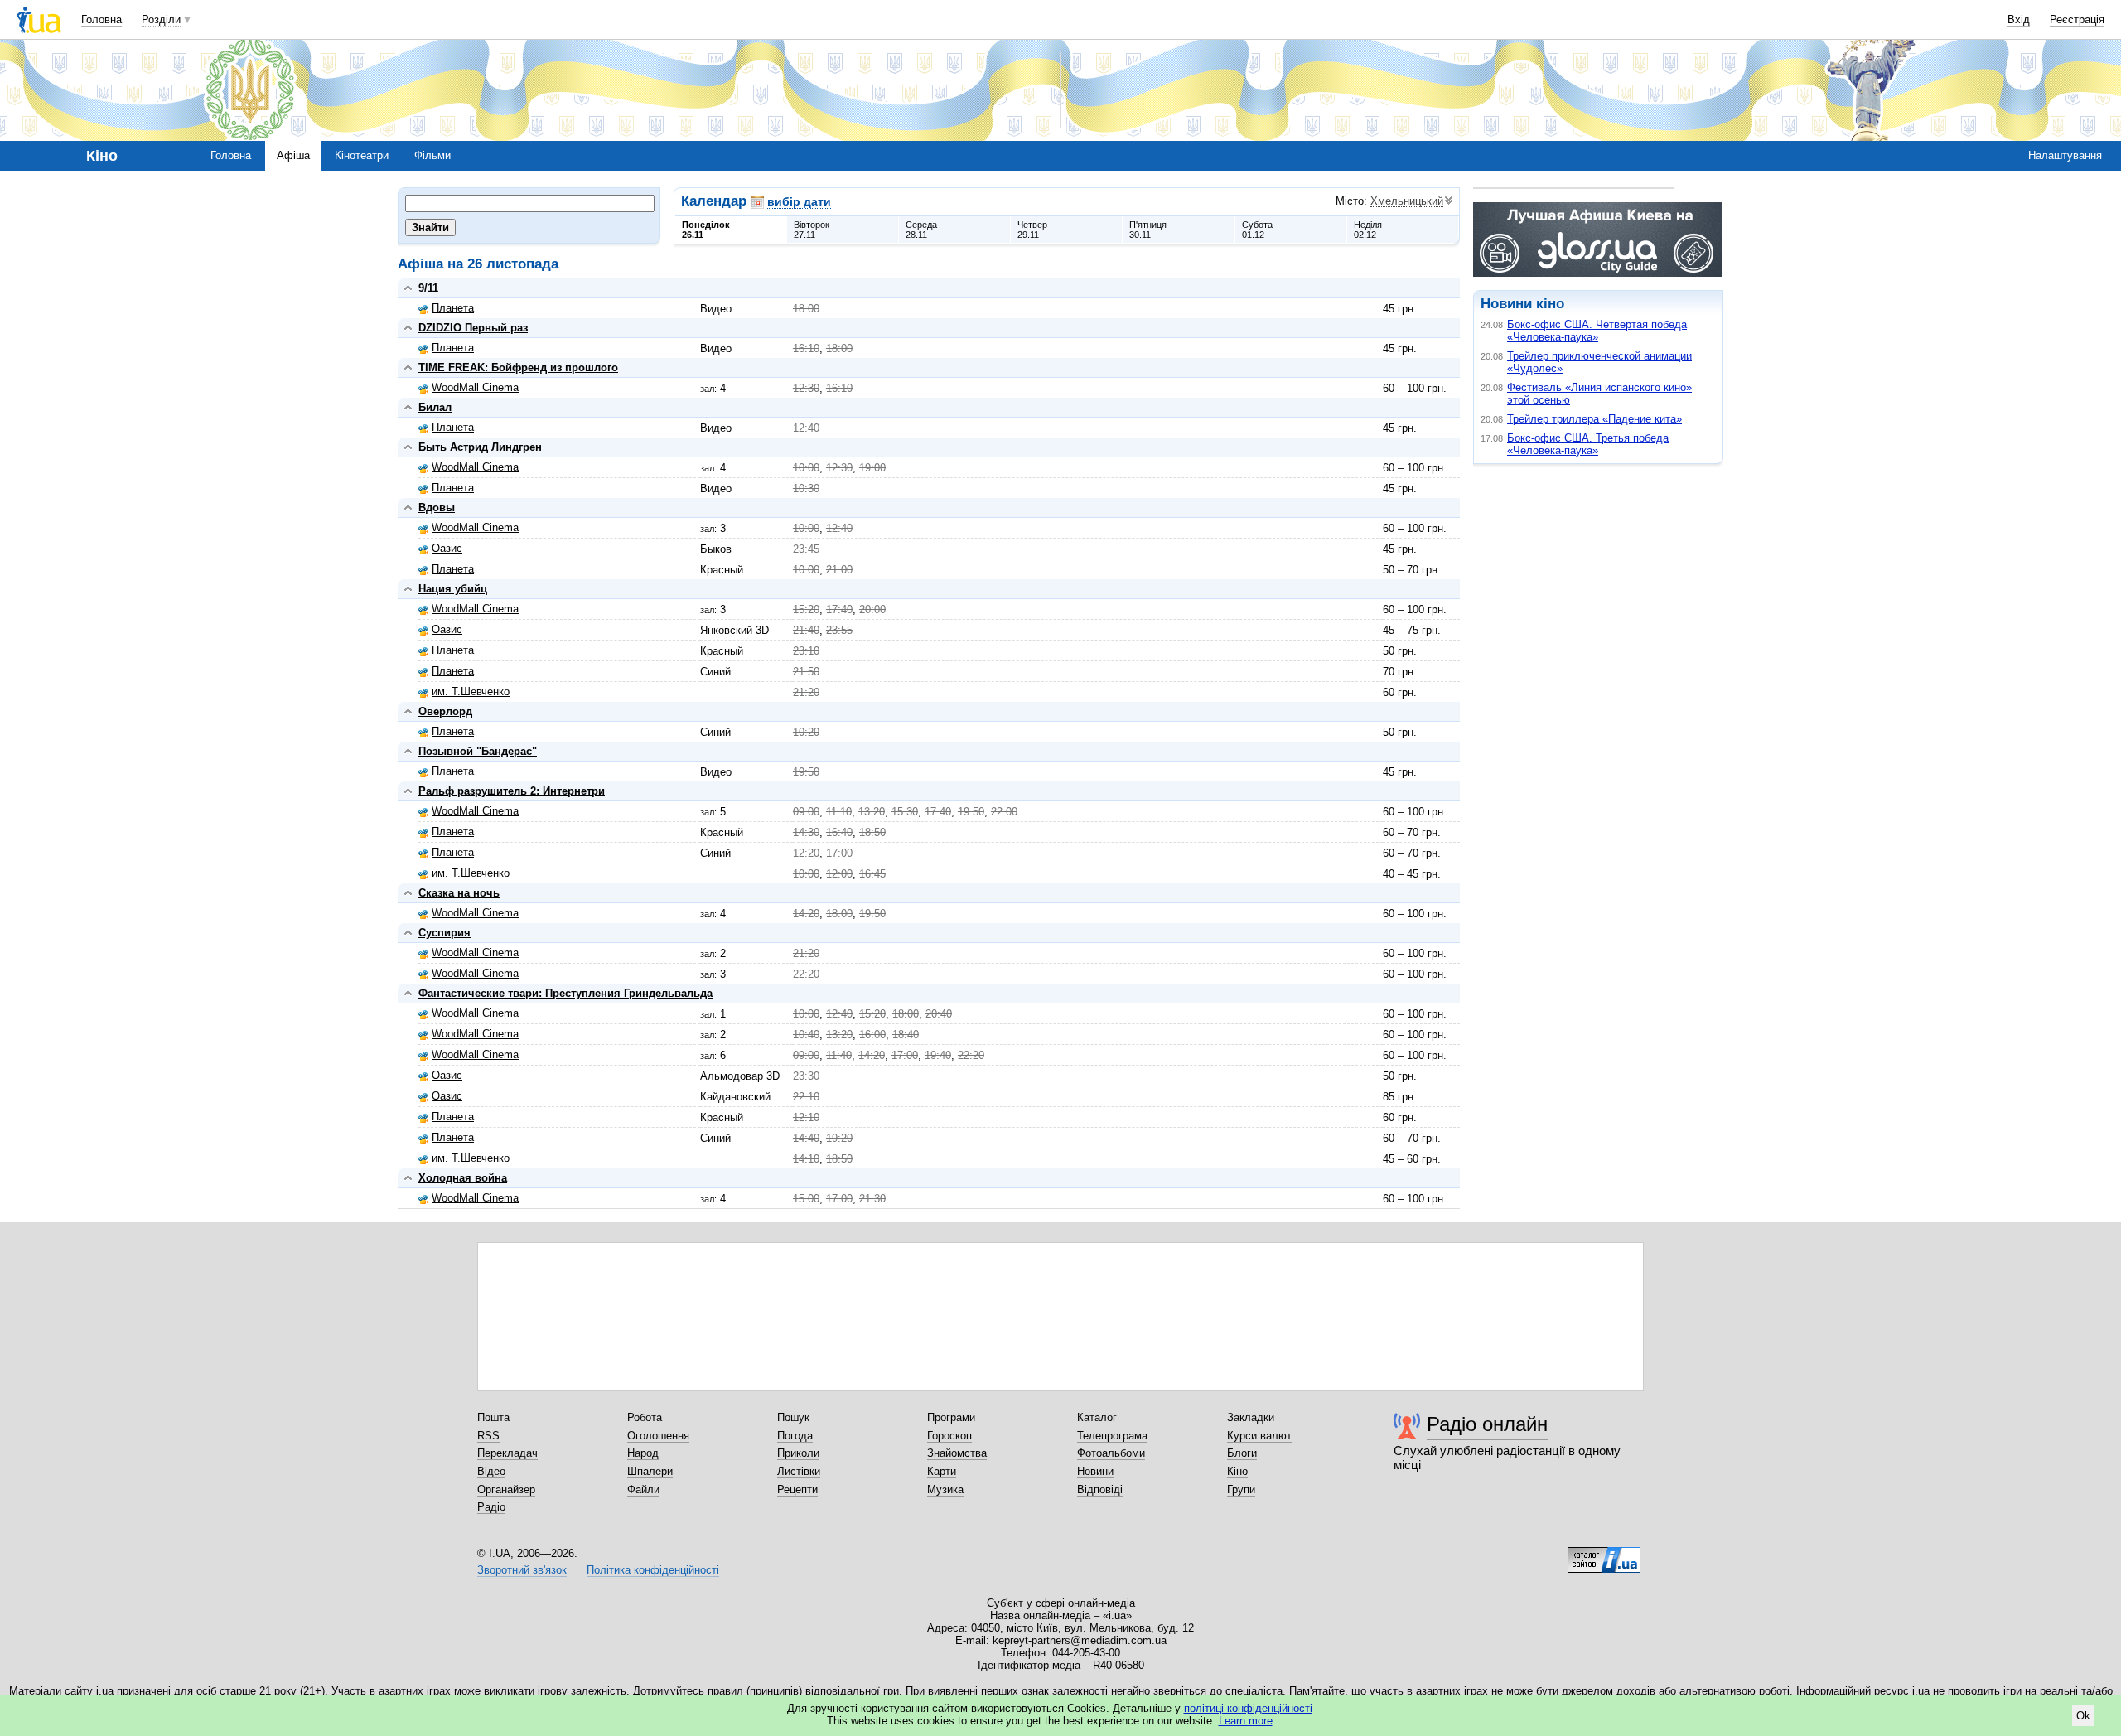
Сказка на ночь (459, 893)
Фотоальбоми (1111, 1453)
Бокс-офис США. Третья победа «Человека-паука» (1588, 444)
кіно (1550, 304)
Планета (453, 308)
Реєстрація (2077, 19)
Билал (435, 407)
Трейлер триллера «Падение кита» (1594, 419)
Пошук (793, 1417)
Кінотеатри (362, 155)
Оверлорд (445, 711)
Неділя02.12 (1368, 230)
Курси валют (1259, 1436)
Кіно (1237, 1471)
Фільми (432, 155)
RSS (488, 1436)
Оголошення (658, 1436)
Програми (951, 1417)
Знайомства (957, 1453)
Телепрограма (1112, 1436)
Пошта (493, 1417)
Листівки (799, 1471)
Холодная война (463, 1178)
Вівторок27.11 (812, 230)
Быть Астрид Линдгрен (480, 447)
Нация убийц (453, 589)
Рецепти (797, 1489)
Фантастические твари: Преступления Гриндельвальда (565, 993)
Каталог (1097, 1417)
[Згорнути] (408, 288)
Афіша (293, 155)
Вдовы (437, 508)
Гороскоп (949, 1436)
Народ (643, 1453)
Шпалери (650, 1471)
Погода (795, 1436)
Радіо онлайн (1487, 1424)
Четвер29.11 (1032, 230)
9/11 (428, 288)
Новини (1095, 1471)
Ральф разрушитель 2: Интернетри (512, 791)
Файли (643, 1489)
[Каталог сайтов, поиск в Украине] (1604, 1554)
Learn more (1246, 1721)
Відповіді (1100, 1489)
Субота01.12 (1257, 230)
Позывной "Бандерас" (478, 751)
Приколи (798, 1453)
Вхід (2019, 19)
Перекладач (507, 1453)
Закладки (1251, 1417)
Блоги (1242, 1453)
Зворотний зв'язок (522, 1570)
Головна (101, 19)
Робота (645, 1417)
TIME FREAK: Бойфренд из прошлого (518, 368)
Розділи (161, 19)
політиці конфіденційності (1248, 1708)
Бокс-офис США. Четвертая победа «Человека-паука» (1597, 331)
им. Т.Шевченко (471, 691)
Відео (491, 1471)
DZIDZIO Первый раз (473, 328)
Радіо (491, 1507)
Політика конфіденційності (653, 1570)
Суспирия (444, 933)
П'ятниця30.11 (1148, 230)
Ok (2083, 1716)
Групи (1241, 1489)
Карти (942, 1471)
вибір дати (799, 201)
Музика (945, 1489)
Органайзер (506, 1489)
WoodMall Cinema (475, 387)
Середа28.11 (921, 230)
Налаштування (2065, 155)
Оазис (447, 548)
